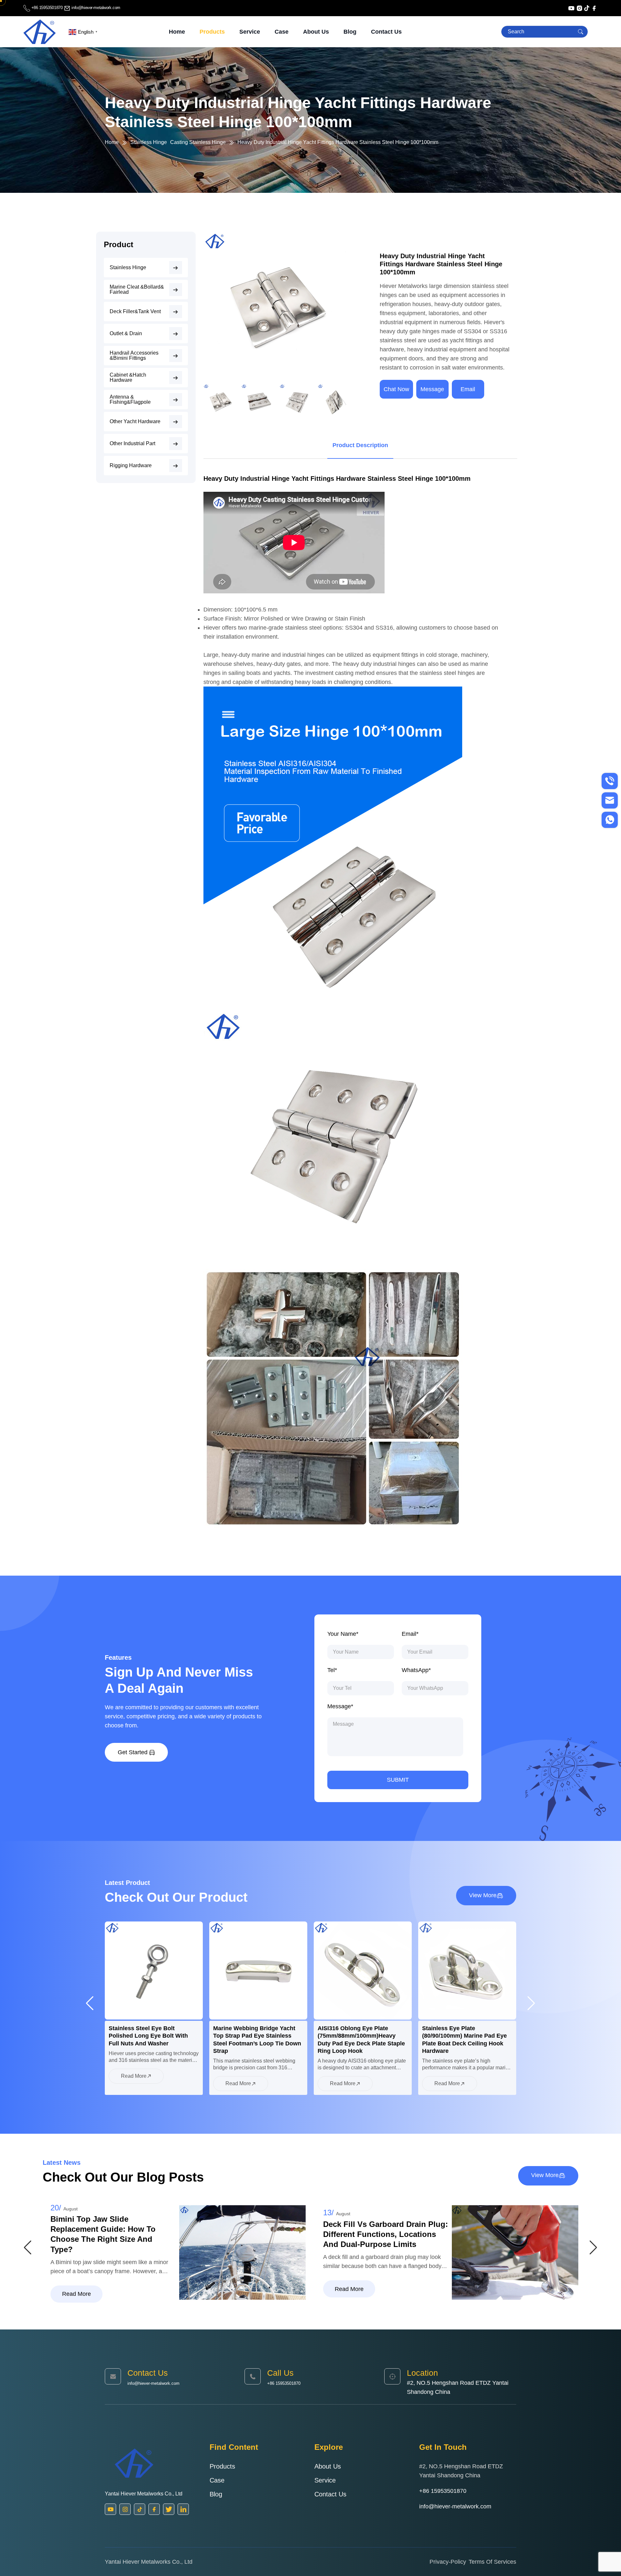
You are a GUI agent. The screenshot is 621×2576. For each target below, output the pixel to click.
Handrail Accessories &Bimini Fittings (134, 356)
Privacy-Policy (448, 2562)
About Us (316, 32)
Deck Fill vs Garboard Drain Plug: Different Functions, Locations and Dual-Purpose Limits (113, 2234)
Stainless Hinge (149, 142)
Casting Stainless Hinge (198, 142)
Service (250, 32)
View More (483, 1895)
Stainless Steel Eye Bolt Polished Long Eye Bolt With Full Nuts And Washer (462, 2036)
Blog (350, 32)
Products (212, 32)
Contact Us (386, 32)
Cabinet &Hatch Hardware (128, 378)
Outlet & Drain (126, 334)
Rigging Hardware (131, 466)
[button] (345, 325)
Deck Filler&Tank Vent (135, 312)
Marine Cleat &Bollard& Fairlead (137, 290)
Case (282, 32)
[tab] (360, 445)
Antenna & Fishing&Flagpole (130, 400)
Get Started (133, 1752)
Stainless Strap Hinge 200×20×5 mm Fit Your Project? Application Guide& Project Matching (384, 2234)
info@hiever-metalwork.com (95, 8)
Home (177, 32)
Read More (134, 2083)
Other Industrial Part (132, 444)
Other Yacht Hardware (135, 422)
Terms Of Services (492, 2562)
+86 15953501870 (47, 8)
